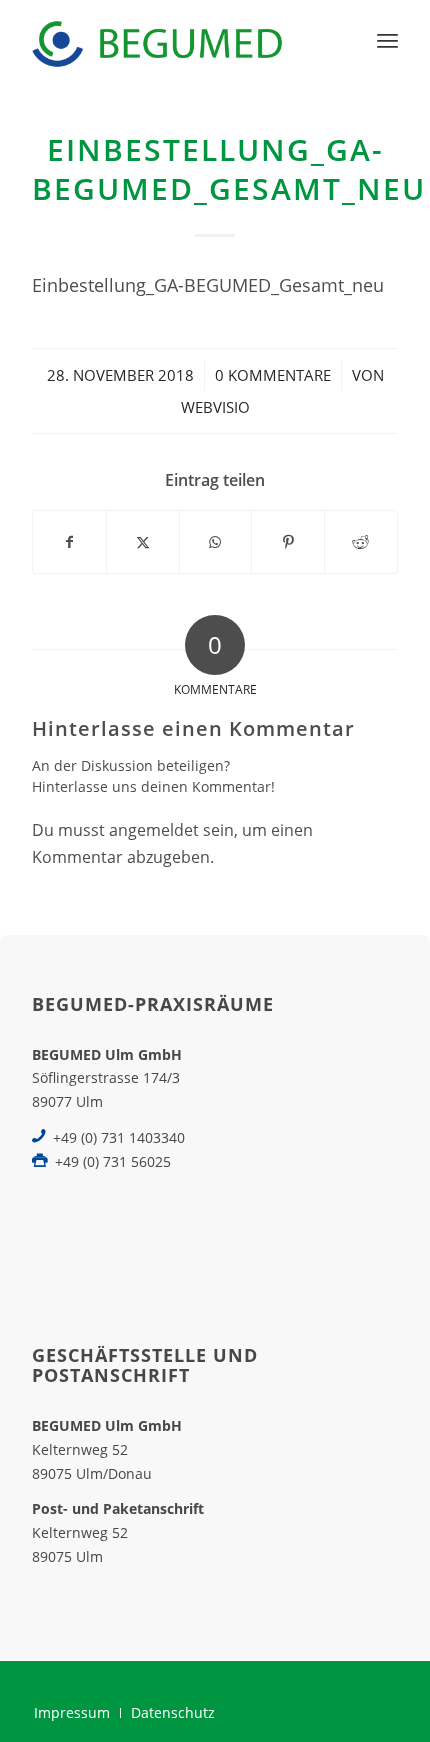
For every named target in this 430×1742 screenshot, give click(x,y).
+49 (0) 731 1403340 (119, 1137)
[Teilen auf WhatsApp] (216, 542)
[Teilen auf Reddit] (361, 542)
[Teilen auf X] (143, 542)
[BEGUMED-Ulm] (178, 40)
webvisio (215, 407)
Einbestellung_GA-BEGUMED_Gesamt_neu (208, 284)
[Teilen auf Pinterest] (288, 542)
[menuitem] (387, 40)
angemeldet (154, 830)
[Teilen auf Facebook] (69, 542)
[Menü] (387, 40)
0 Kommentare (273, 375)
